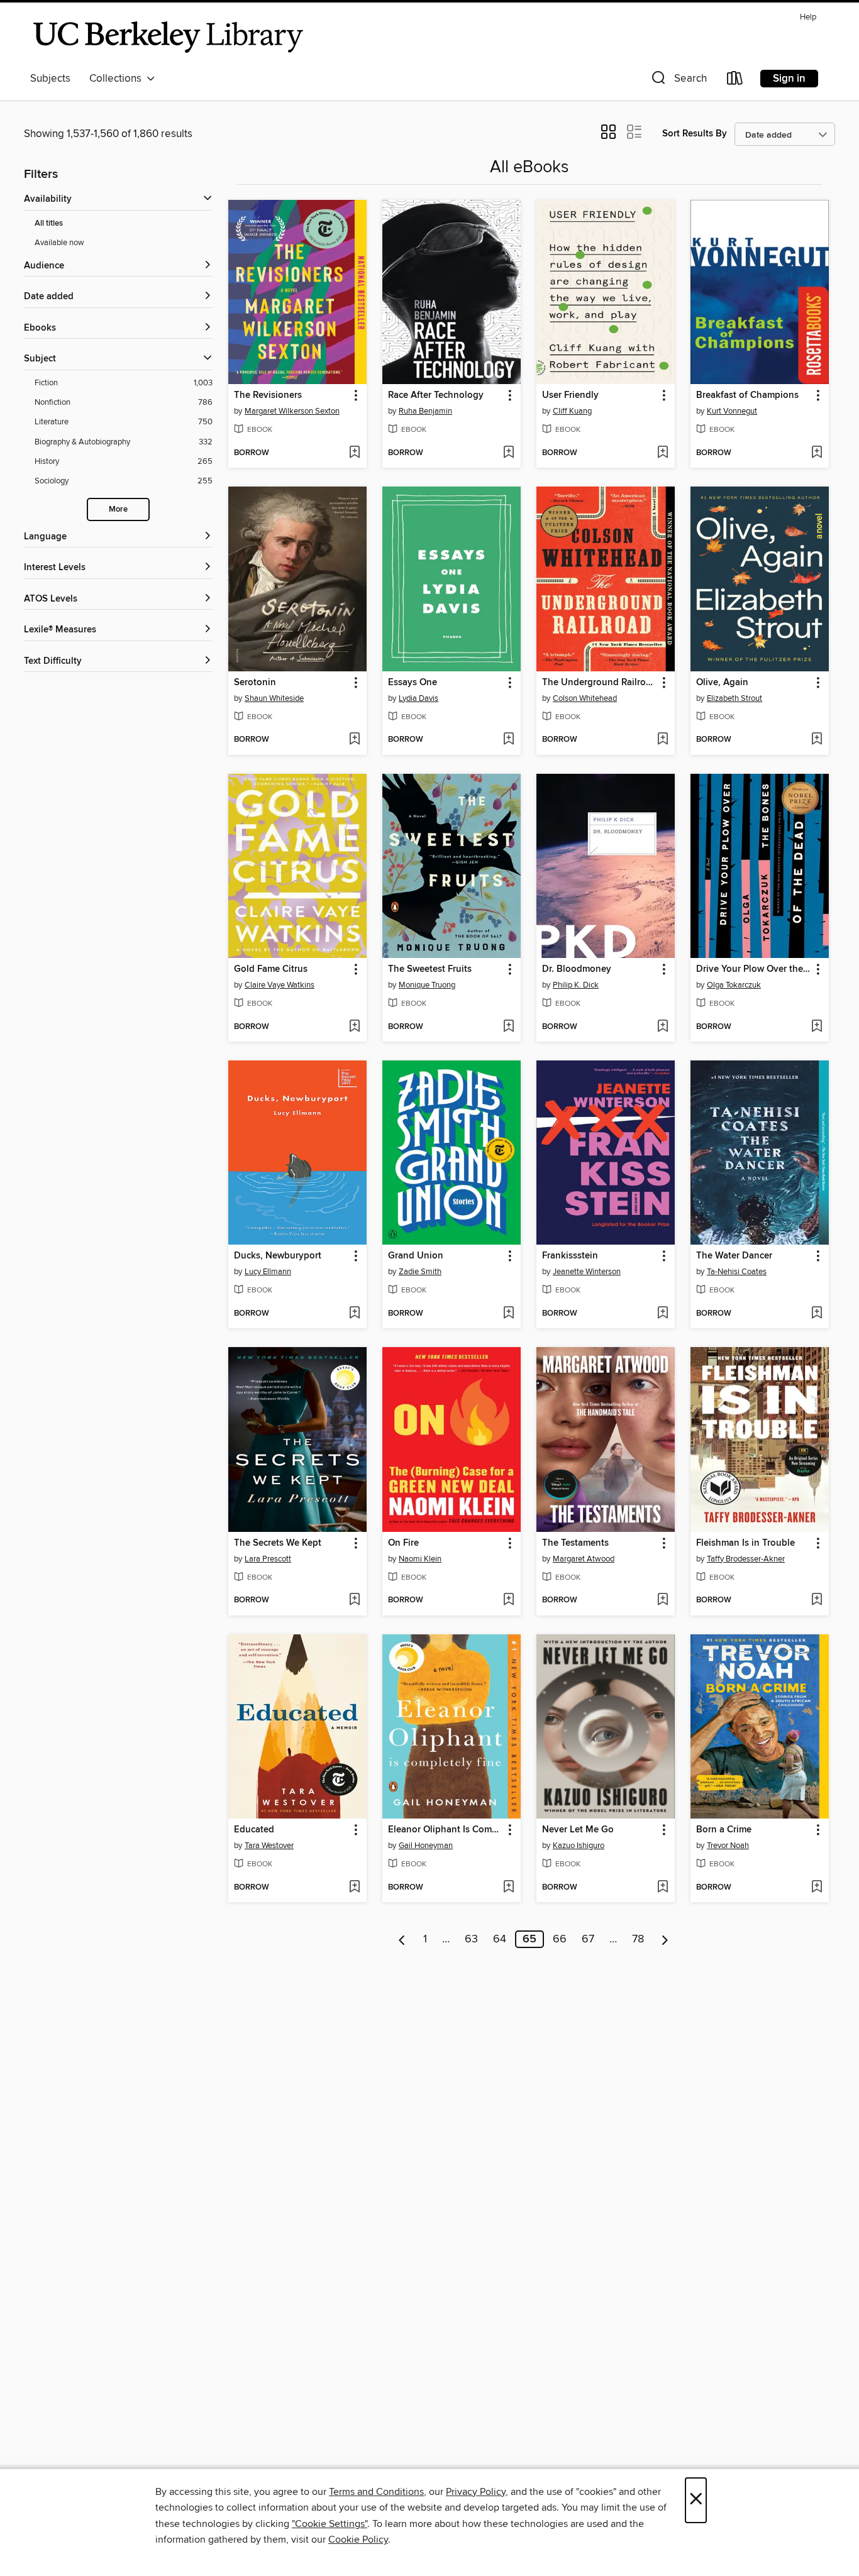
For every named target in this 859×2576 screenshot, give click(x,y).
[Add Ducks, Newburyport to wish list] (354, 1314)
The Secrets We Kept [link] (278, 1543)
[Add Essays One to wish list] (508, 740)
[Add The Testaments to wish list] (662, 1600)
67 (588, 1939)
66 (560, 1939)
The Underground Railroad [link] (599, 683)
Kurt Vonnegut (732, 411)
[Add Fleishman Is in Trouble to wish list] (817, 1600)
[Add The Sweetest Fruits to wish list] (508, 1027)
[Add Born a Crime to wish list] (817, 1888)
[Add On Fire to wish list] (508, 1600)
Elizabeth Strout (734, 698)
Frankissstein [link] (570, 1256)
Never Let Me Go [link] (578, 1830)
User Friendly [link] (570, 395)
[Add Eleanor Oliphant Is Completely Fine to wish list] (508, 1888)
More (118, 509)
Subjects (50, 79)
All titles (49, 223)
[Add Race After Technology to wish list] (508, 453)
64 (500, 1939)
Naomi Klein (420, 1559)
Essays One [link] (413, 683)
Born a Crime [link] (724, 1830)
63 (471, 1939)
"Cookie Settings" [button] (330, 2524)
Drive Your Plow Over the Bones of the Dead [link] (754, 969)
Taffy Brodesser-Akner (746, 1559)
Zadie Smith (420, 1272)
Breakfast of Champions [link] (747, 395)
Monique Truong (427, 985)
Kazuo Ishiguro (579, 1846)
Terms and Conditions (376, 2492)
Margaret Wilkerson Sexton (292, 411)
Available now (59, 243)
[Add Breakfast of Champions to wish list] (817, 453)
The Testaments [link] (575, 1543)
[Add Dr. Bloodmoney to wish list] (662, 1027)
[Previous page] (402, 1939)
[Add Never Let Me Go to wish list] (662, 1888)
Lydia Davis (418, 698)
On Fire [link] (403, 1543)
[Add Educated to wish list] (354, 1888)
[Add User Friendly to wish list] (662, 453)
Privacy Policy (476, 2492)
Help (808, 17)
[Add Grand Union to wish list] (508, 1314)
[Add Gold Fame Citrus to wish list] (354, 1027)
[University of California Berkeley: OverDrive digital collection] (169, 37)
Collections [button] (118, 79)
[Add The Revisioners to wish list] (354, 453)
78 (638, 1939)
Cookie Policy (358, 2540)
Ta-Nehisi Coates (737, 1272)
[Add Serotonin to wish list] (354, 740)
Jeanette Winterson (587, 1272)
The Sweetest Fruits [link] (430, 969)
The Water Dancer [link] (734, 1256)
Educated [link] (254, 1830)
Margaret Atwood (584, 1559)
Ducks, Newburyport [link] (278, 1256)
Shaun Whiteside (274, 698)
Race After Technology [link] (436, 395)
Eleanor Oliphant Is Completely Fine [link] (446, 1830)
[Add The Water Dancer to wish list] (817, 1314)
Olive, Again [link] (722, 683)
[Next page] (665, 1939)
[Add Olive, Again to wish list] (817, 740)
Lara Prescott (268, 1559)
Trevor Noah (728, 1846)
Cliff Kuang (572, 411)
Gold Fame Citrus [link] (271, 969)
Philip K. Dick (576, 985)
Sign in (789, 79)
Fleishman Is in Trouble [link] (745, 1543)
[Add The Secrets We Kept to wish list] (354, 1600)
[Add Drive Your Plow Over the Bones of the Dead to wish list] (817, 1027)
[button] (678, 81)
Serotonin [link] (255, 683)
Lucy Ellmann (268, 1272)
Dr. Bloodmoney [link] (577, 969)
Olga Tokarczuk (734, 985)
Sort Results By (695, 134)
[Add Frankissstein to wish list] (662, 1314)
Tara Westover (269, 1846)
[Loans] (735, 81)
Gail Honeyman (426, 1846)
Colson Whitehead (585, 698)
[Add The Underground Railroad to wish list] (662, 740)
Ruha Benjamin (425, 411)
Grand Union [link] (416, 1256)
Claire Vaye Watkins (280, 985)
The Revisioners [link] (268, 395)
